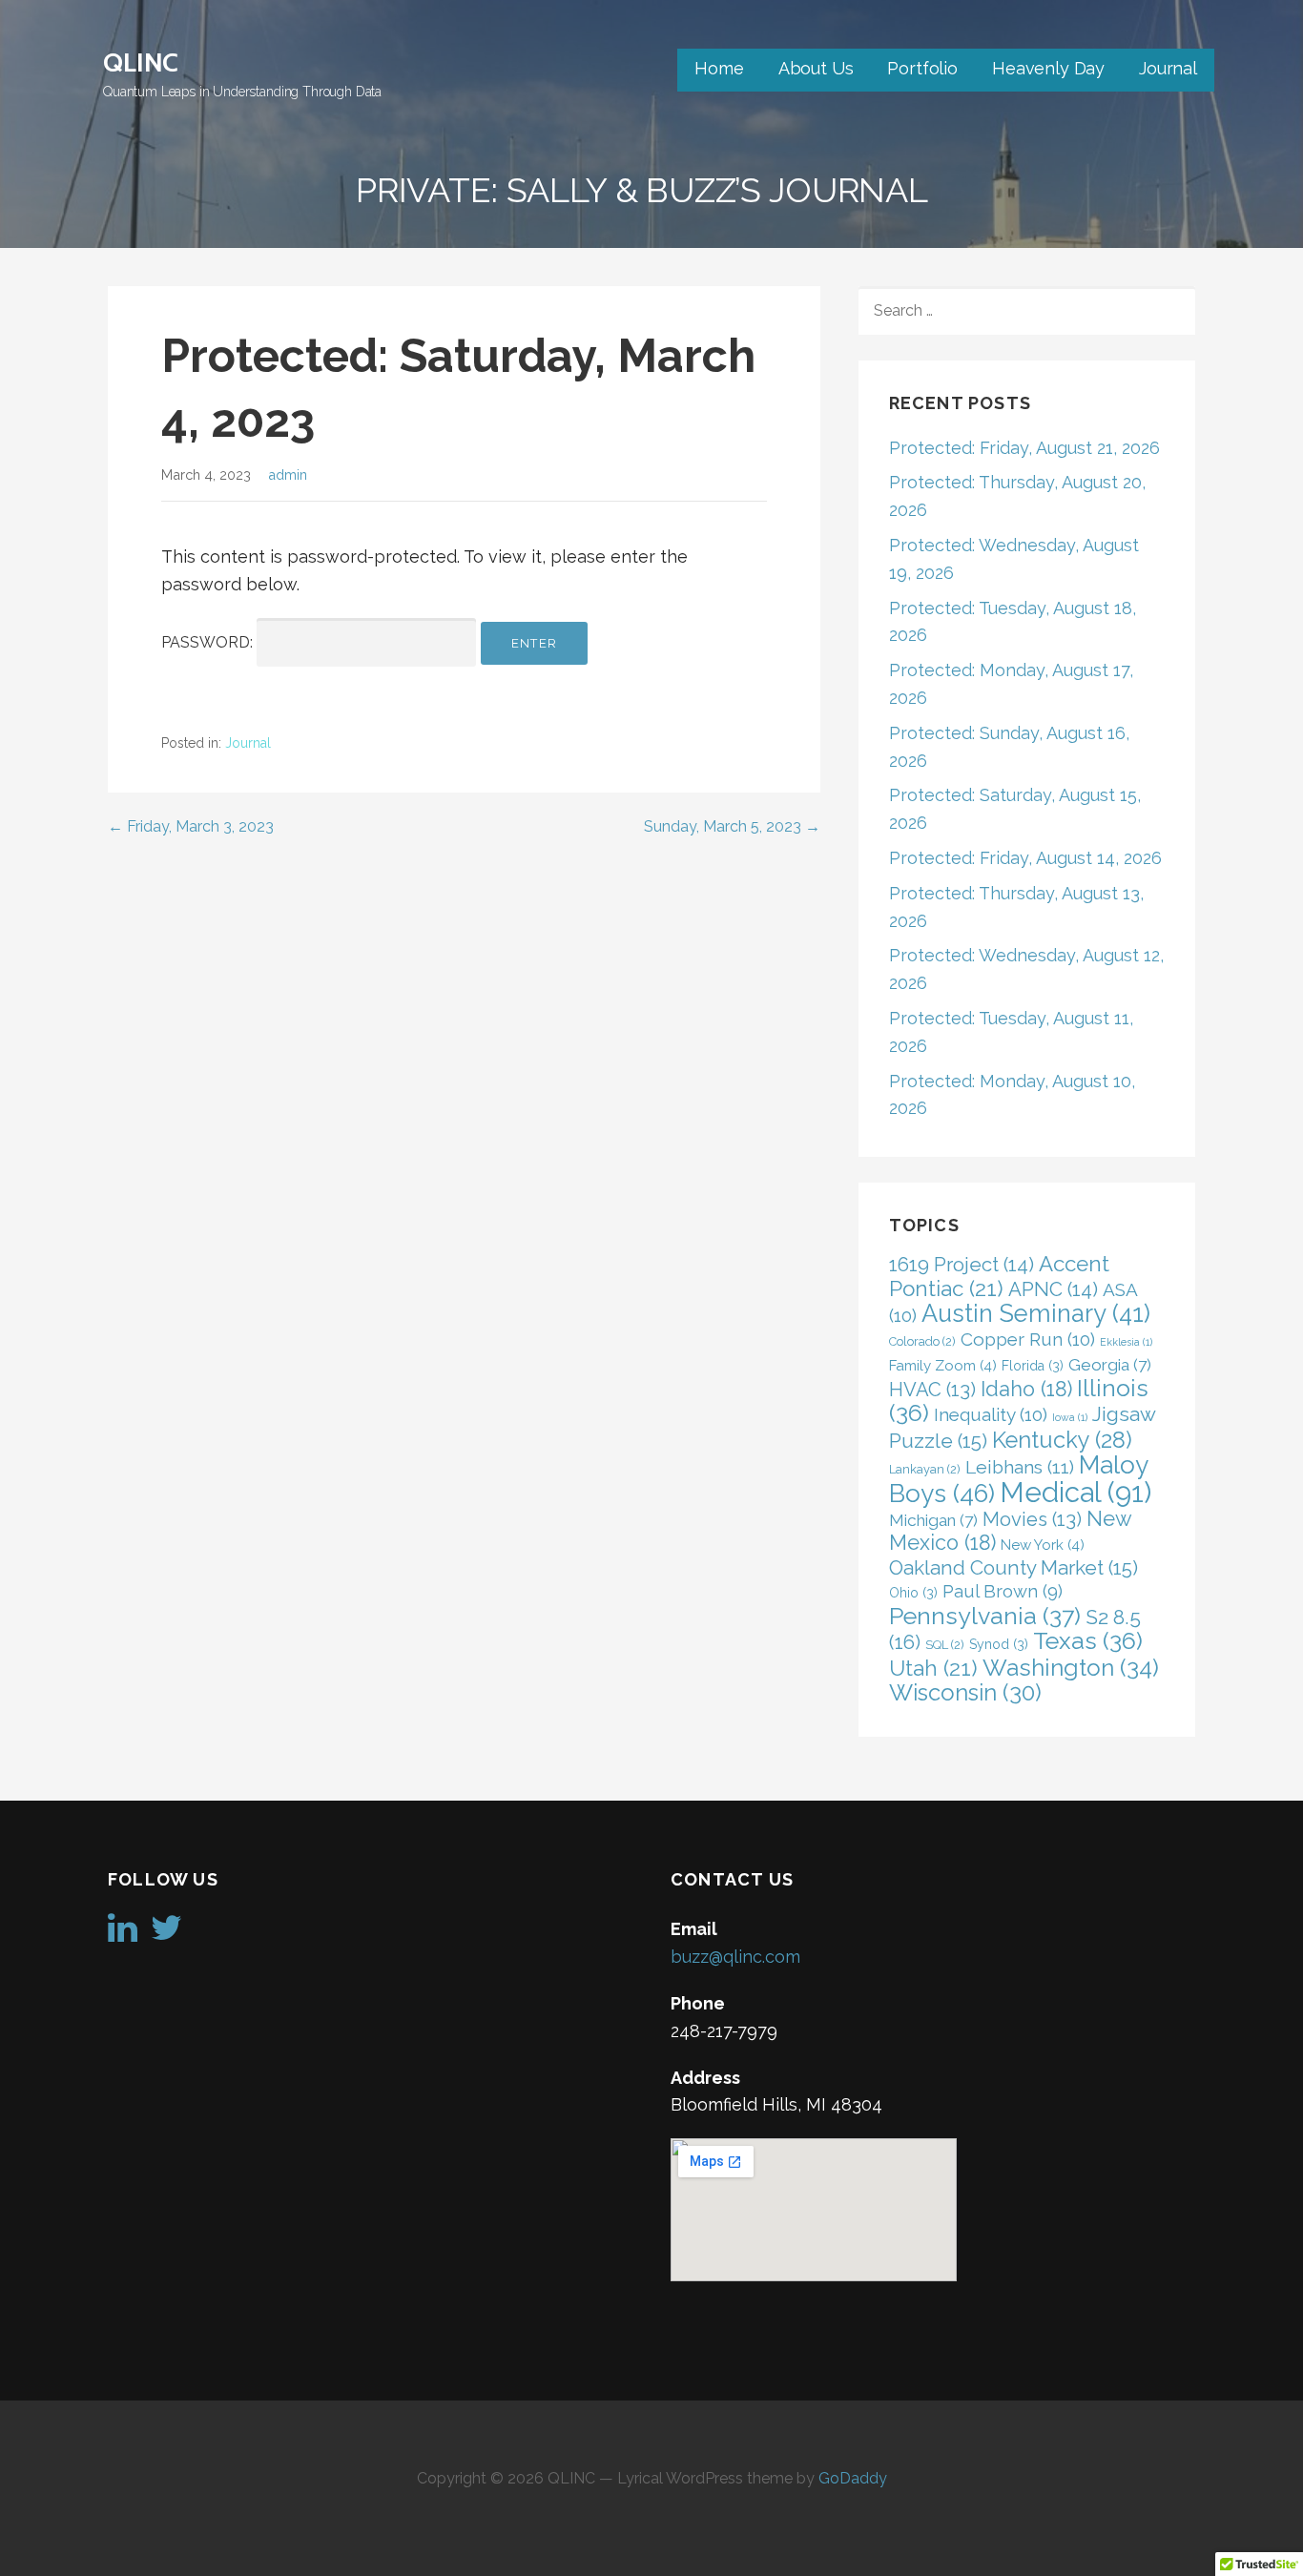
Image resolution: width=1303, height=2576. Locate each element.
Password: (209, 642)
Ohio (913, 1593)
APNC (1053, 1289)
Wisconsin (965, 1692)
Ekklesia (1126, 1342)
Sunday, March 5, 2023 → (732, 826)
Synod (999, 1644)
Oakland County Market (1013, 1567)
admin (288, 474)
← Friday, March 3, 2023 (191, 826)
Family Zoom (943, 1366)
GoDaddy (853, 2478)
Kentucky (1062, 1440)
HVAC (932, 1390)
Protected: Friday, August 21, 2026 (1024, 448)
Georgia (1110, 1365)
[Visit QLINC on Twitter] (166, 1934)
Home (719, 68)
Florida (1033, 1366)
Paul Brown (1003, 1591)
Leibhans (1020, 1467)
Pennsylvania (985, 1616)
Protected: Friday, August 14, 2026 (1025, 858)
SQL (945, 1645)
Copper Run (1028, 1339)
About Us (816, 68)
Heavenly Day (1048, 68)
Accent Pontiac (999, 1276)
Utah (933, 1668)
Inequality (991, 1414)
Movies (1032, 1519)
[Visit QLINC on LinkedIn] (123, 1934)
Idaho (1026, 1389)
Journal (1168, 68)
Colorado (922, 1341)
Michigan (933, 1520)
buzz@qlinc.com (735, 1957)
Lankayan (925, 1469)
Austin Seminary (1036, 1313)
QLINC (141, 62)
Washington (1071, 1668)
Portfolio (922, 68)
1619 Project (962, 1265)
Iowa (1070, 1417)
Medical (1075, 1492)
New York (1043, 1545)
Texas (1088, 1641)
